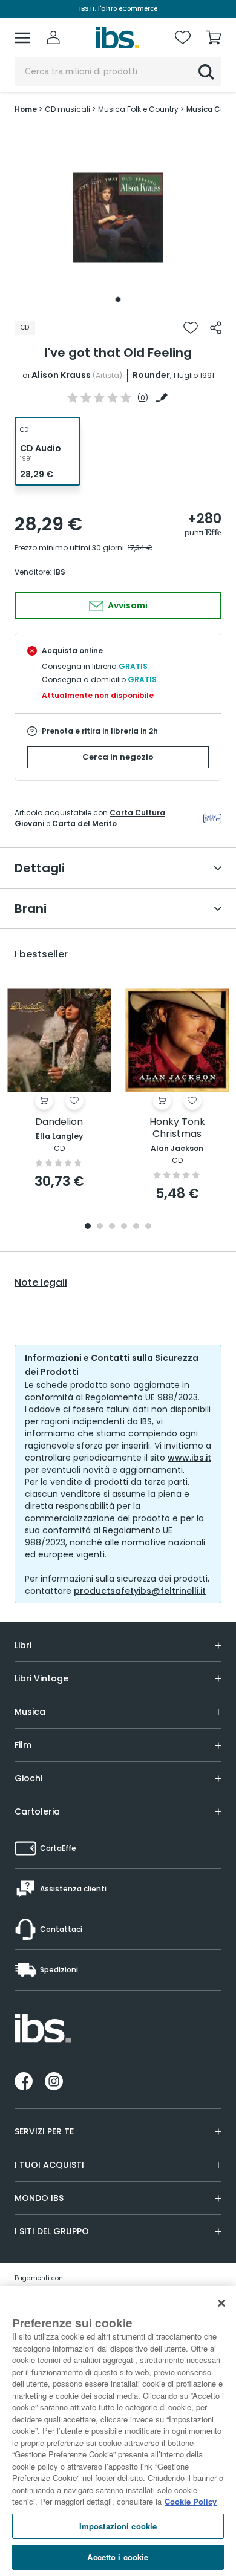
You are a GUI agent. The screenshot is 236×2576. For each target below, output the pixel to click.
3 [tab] (112, 1227)
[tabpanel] (118, 218)
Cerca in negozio (118, 757)
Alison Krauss (61, 375)
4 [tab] (124, 1227)
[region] (118, 2431)
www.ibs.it (189, 1458)
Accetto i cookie (118, 2557)
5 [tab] (136, 1227)
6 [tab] (148, 1227)
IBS (59, 572)
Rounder (151, 375)
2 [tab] (100, 1227)
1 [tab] (118, 299)
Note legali (41, 1283)
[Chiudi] (221, 2303)
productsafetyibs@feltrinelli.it (140, 1591)
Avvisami (127, 605)
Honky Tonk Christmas (177, 1128)
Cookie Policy (191, 2501)
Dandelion (59, 1122)
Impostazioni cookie (118, 2526)
